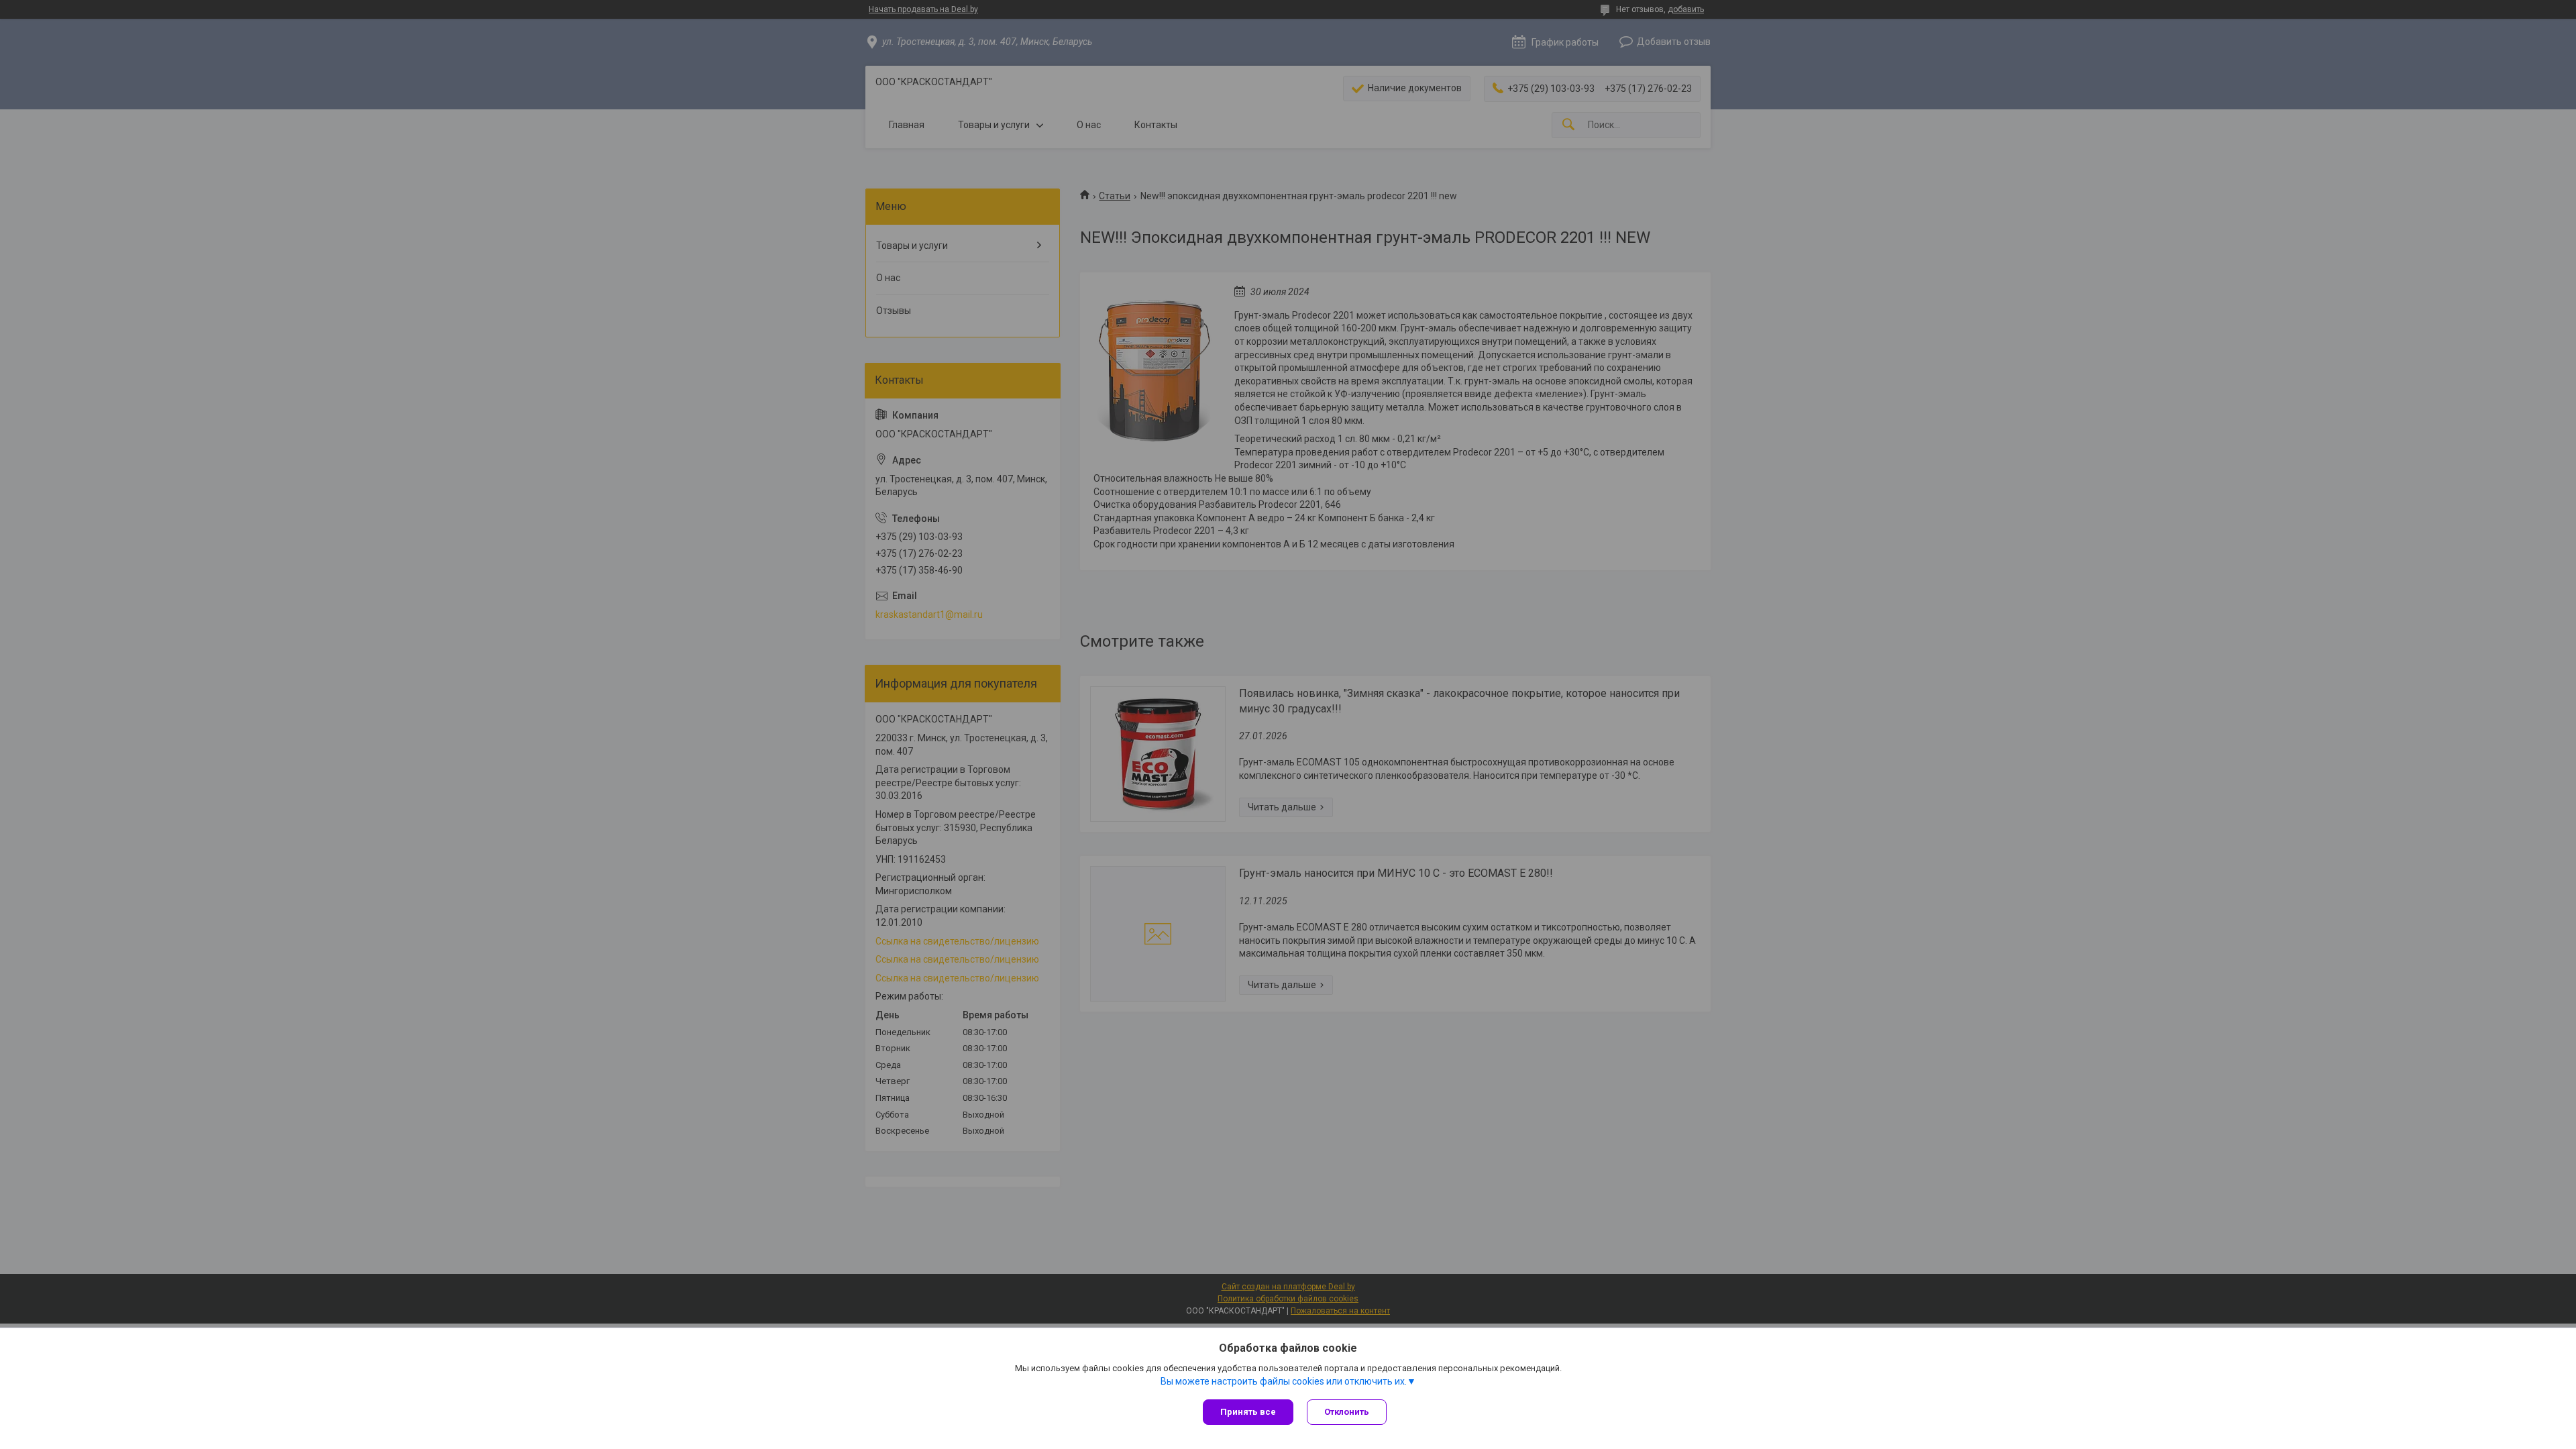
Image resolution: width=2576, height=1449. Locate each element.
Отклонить (1347, 1412)
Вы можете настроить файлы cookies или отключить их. (1284, 1381)
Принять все (1248, 1412)
